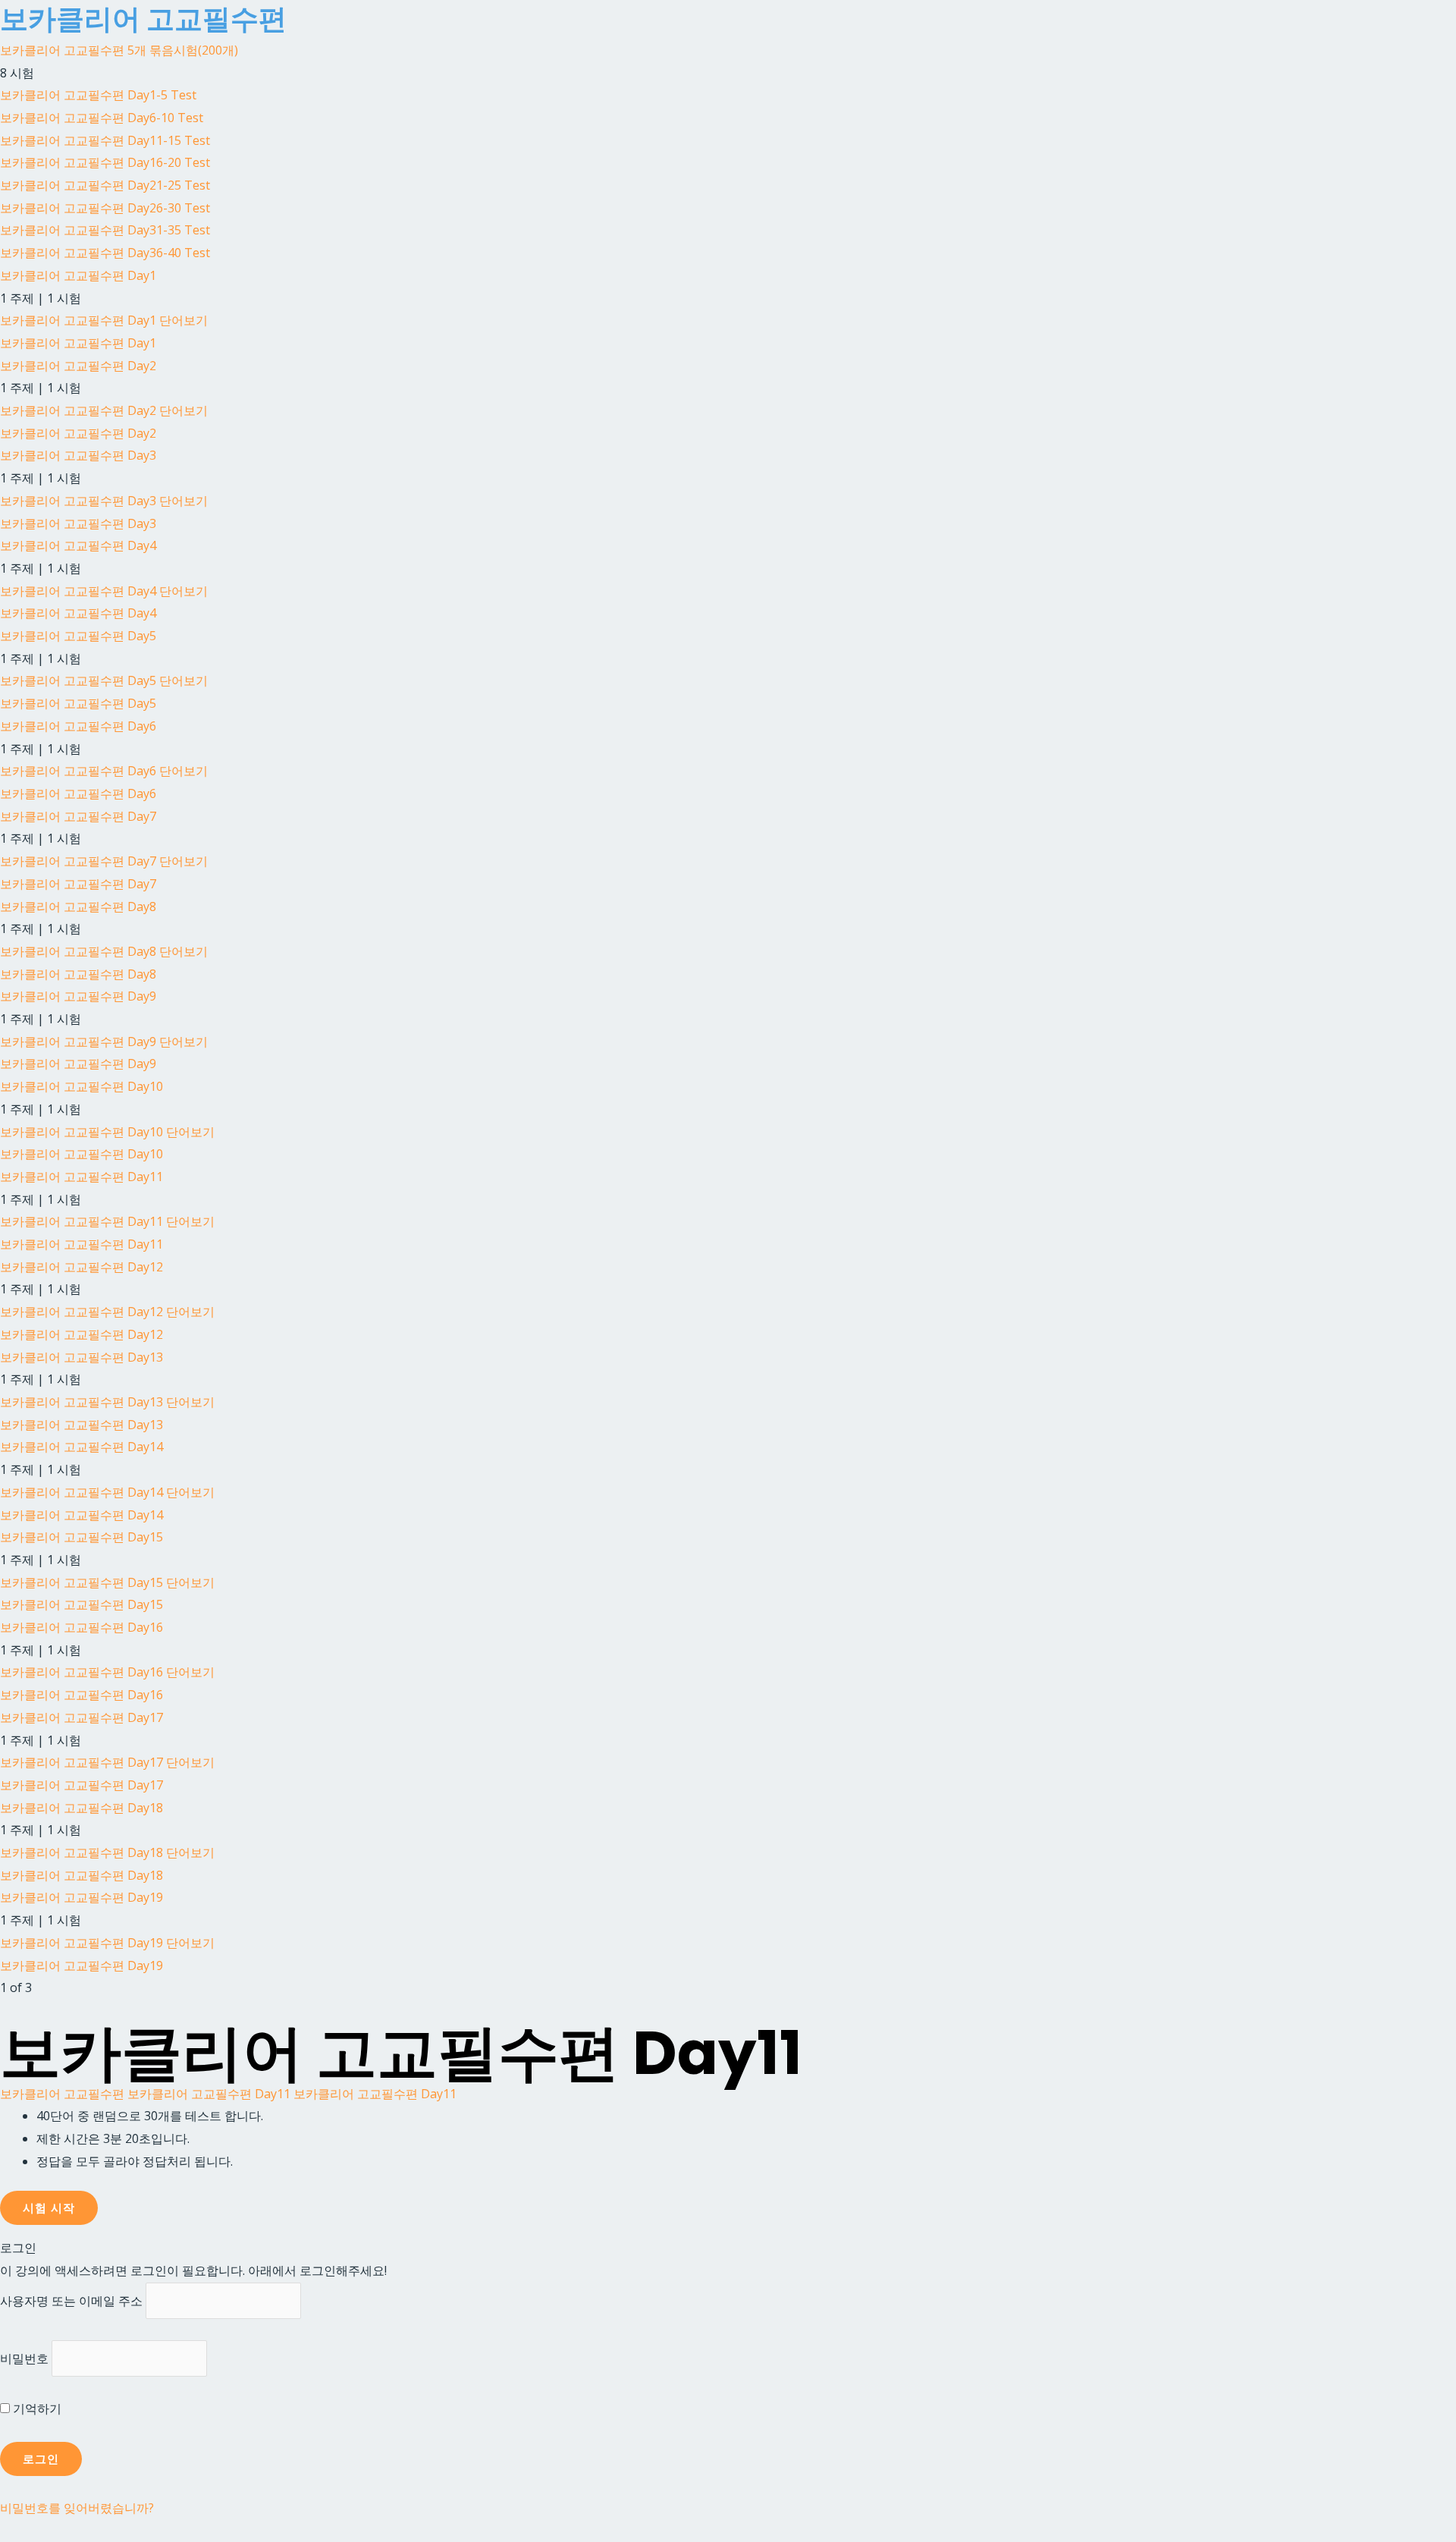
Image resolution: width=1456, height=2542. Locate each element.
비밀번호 (24, 2358)
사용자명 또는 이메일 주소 (71, 2301)
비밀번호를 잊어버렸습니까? (77, 2508)
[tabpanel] (728, 2139)
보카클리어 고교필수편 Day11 (209, 2094)
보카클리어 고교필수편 (62, 2094)
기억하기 (36, 2408)
